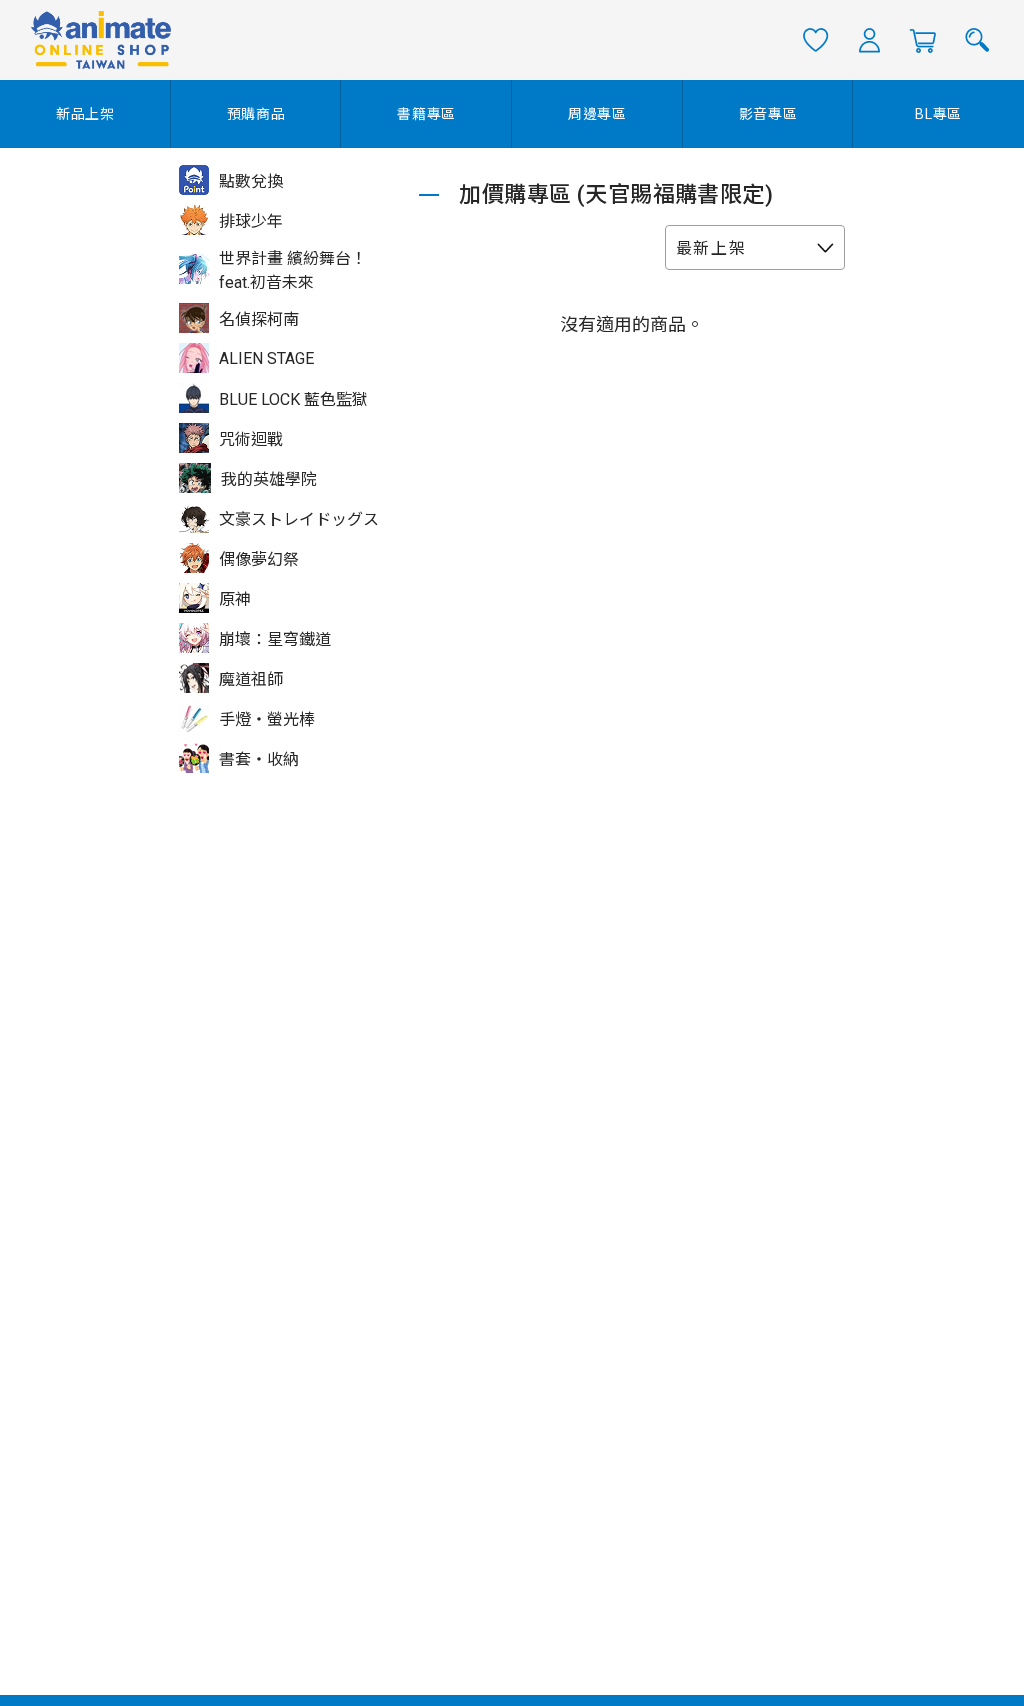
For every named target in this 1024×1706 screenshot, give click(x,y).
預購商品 (256, 114)
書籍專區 (426, 114)
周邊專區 (597, 114)
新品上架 (85, 114)
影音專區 (768, 114)
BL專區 (938, 114)
